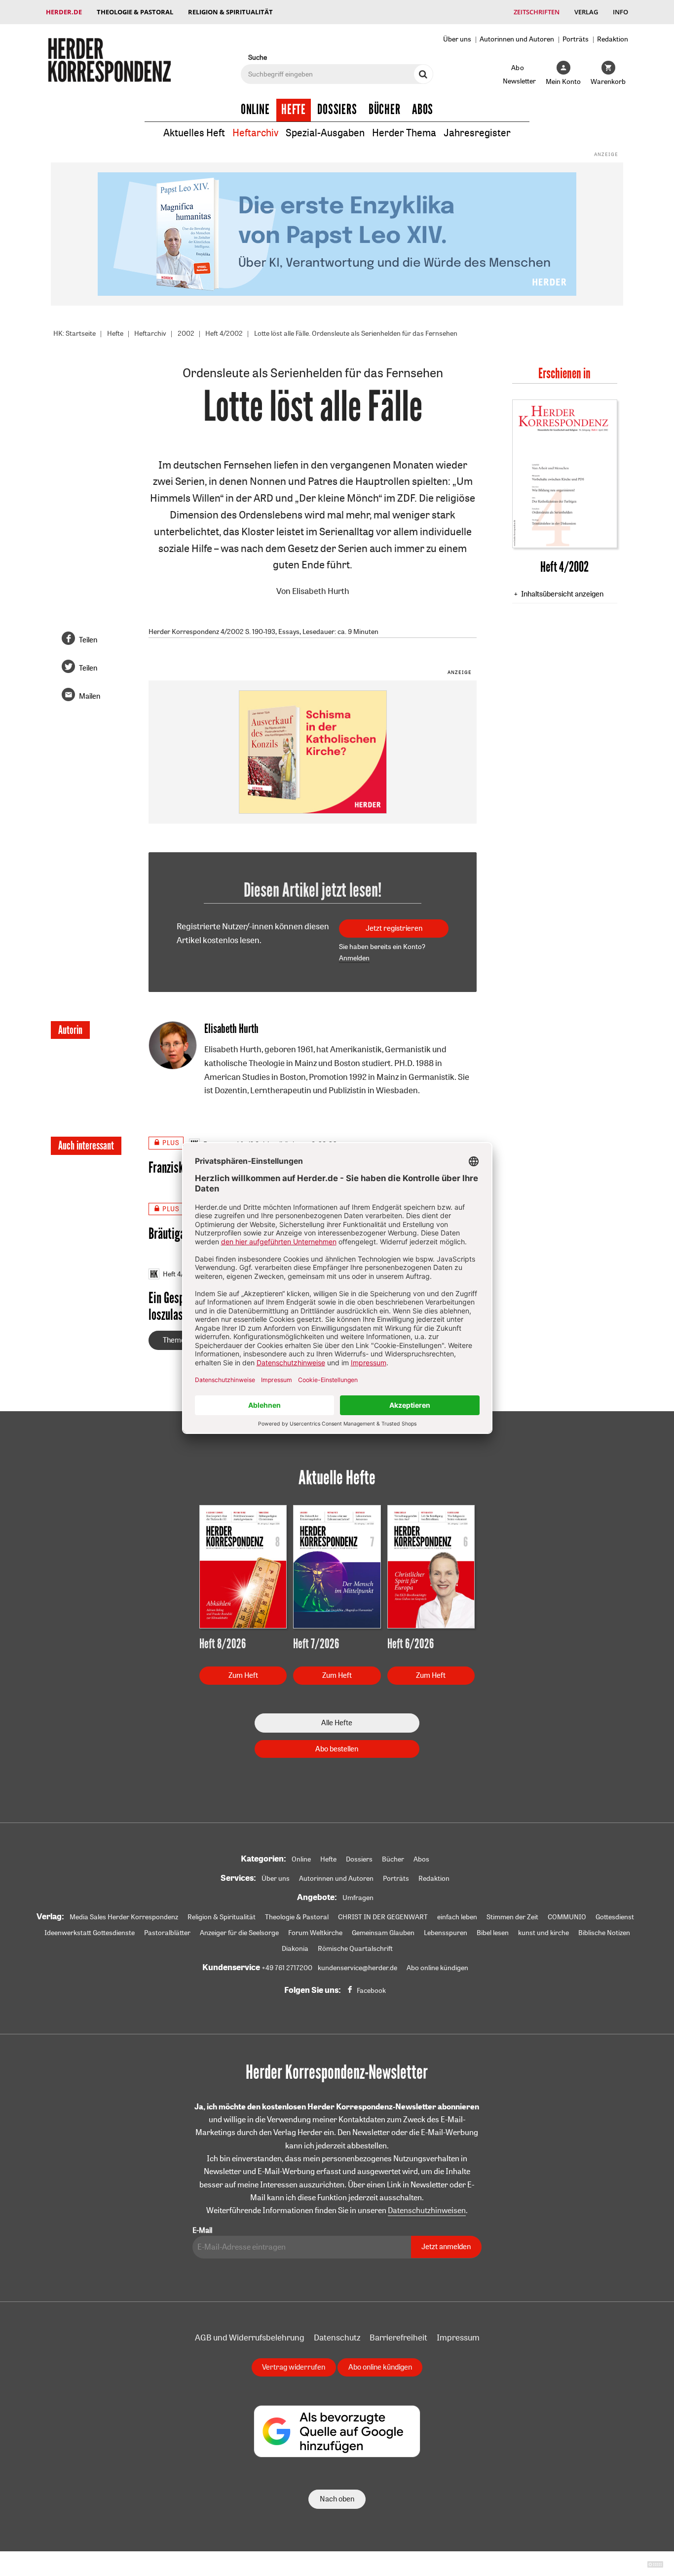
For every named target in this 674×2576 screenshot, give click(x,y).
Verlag (586, 12)
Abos (423, 110)
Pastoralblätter (167, 1933)
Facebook (371, 1990)
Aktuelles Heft (194, 133)
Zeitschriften (537, 12)
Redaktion (613, 39)
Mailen (90, 696)
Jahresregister (477, 133)
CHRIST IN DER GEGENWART (383, 1917)
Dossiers (337, 110)
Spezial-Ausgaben (325, 133)
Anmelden (354, 958)
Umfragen (358, 1898)
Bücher (385, 110)
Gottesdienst (615, 1917)
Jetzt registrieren (394, 928)
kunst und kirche (543, 1933)
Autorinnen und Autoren (517, 39)
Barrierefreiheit (398, 2337)
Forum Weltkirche (315, 1933)
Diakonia (295, 1948)
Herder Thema (404, 133)
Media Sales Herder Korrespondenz (124, 1917)
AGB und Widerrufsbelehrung (250, 2337)
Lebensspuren (446, 1933)
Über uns (457, 39)
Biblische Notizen (604, 1933)
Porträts (576, 39)
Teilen (88, 640)
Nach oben (337, 2499)
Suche (258, 57)
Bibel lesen (493, 1933)
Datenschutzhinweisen (427, 2210)
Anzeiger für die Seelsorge (239, 1933)
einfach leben (457, 1917)
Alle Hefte (337, 1723)
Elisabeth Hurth (321, 591)
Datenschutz (337, 2337)
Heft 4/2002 (224, 333)
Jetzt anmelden (446, 2246)
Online (255, 110)
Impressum (458, 2337)
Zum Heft (243, 1675)
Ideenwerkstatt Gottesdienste (90, 1933)
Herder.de (64, 12)
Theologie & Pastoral (135, 12)
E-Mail (202, 2230)
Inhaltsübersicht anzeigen (562, 594)
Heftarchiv (255, 133)
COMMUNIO (567, 1917)
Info (620, 12)
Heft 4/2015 (181, 1274)
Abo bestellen (337, 1749)
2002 (186, 333)
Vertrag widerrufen (294, 2367)
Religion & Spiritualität (230, 12)
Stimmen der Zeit (512, 1917)
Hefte (294, 110)
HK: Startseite (75, 333)
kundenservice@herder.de (357, 1968)
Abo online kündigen (437, 1968)
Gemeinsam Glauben (383, 1933)
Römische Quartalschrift (355, 1948)
